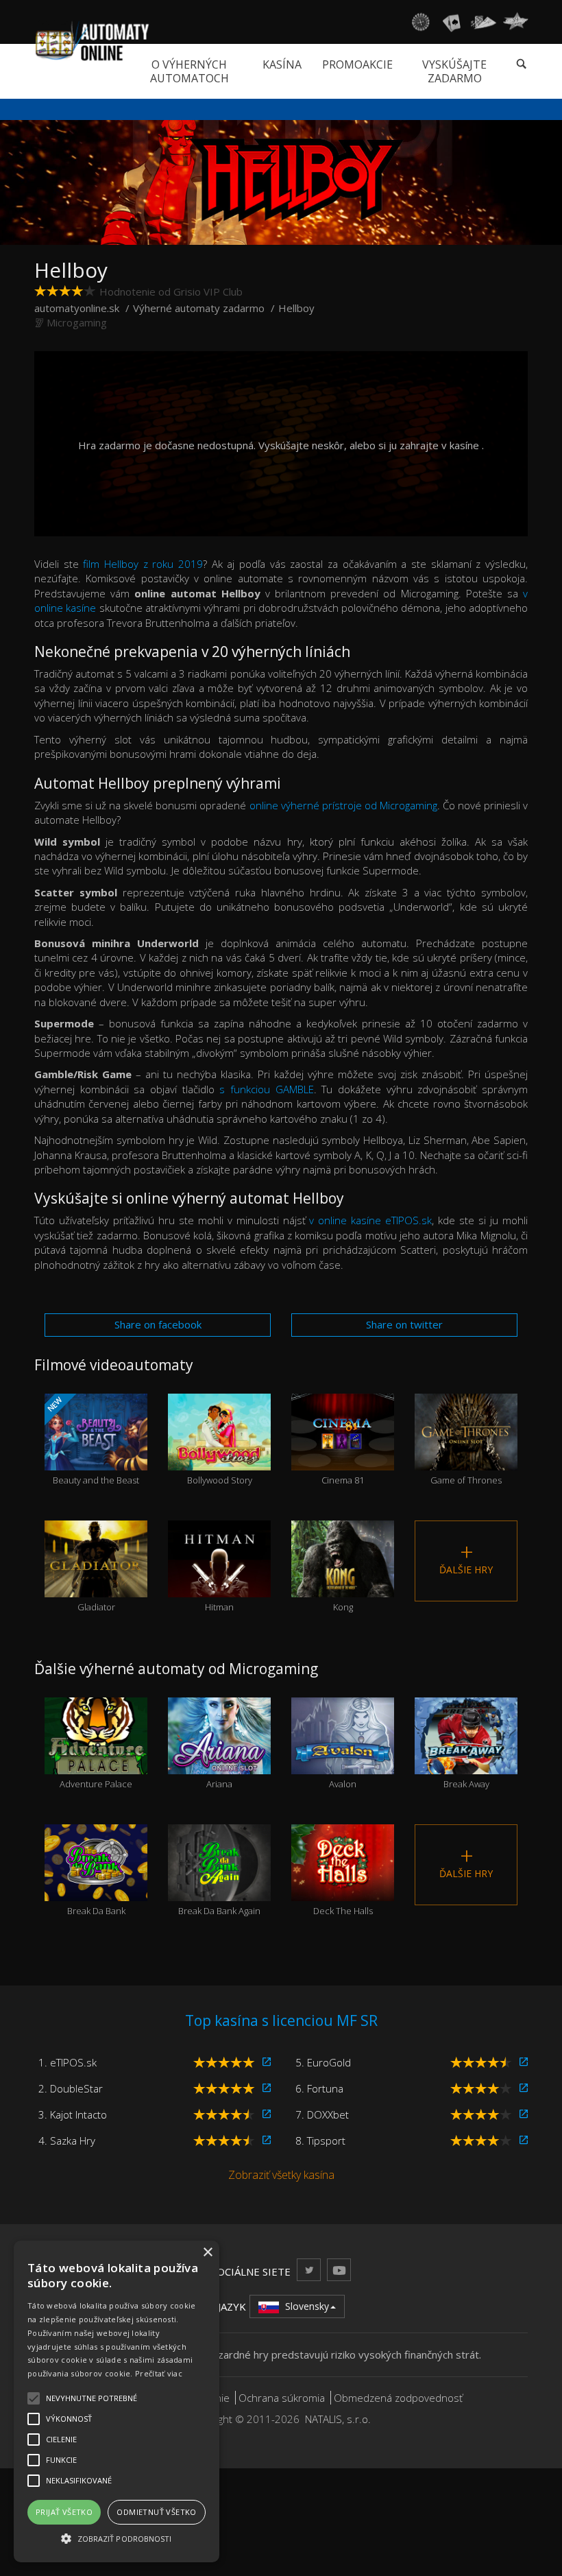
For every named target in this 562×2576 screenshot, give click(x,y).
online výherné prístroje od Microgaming (343, 805)
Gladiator (96, 1584)
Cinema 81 (343, 1457)
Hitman (219, 1584)
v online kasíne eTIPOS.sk (370, 1220)
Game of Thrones (466, 1457)
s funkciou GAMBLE (266, 1089)
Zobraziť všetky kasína (281, 2175)
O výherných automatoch (190, 71)
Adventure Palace (96, 1761)
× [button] (207, 2253)
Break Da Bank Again (219, 1888)
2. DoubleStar (71, 2088)
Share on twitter (404, 1324)
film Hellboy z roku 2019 (143, 564)
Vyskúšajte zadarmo (454, 71)
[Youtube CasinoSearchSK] (339, 2270)
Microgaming (77, 322)
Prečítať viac (159, 2373)
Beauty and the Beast (92, 1440)
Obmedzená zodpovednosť (398, 2398)
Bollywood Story (220, 1457)
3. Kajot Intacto (73, 2114)
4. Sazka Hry (67, 2140)
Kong (343, 1584)
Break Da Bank (96, 1888)
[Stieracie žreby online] (515, 22)
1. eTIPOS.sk (68, 2062)
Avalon (343, 1761)
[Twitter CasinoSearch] (309, 2270)
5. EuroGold (323, 2062)
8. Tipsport (320, 2140)
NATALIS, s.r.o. (338, 2419)
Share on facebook (158, 1324)
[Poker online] (484, 22)
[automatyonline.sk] (92, 40)
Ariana (219, 1761)
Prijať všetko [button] (64, 2512)
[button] (117, 2538)
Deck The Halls (343, 1888)
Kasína (282, 64)
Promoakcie (357, 64)
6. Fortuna (319, 2088)
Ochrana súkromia (282, 2398)
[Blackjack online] (452, 22)
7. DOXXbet (322, 2114)
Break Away (466, 1761)
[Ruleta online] (420, 22)
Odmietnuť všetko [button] (156, 2512)
